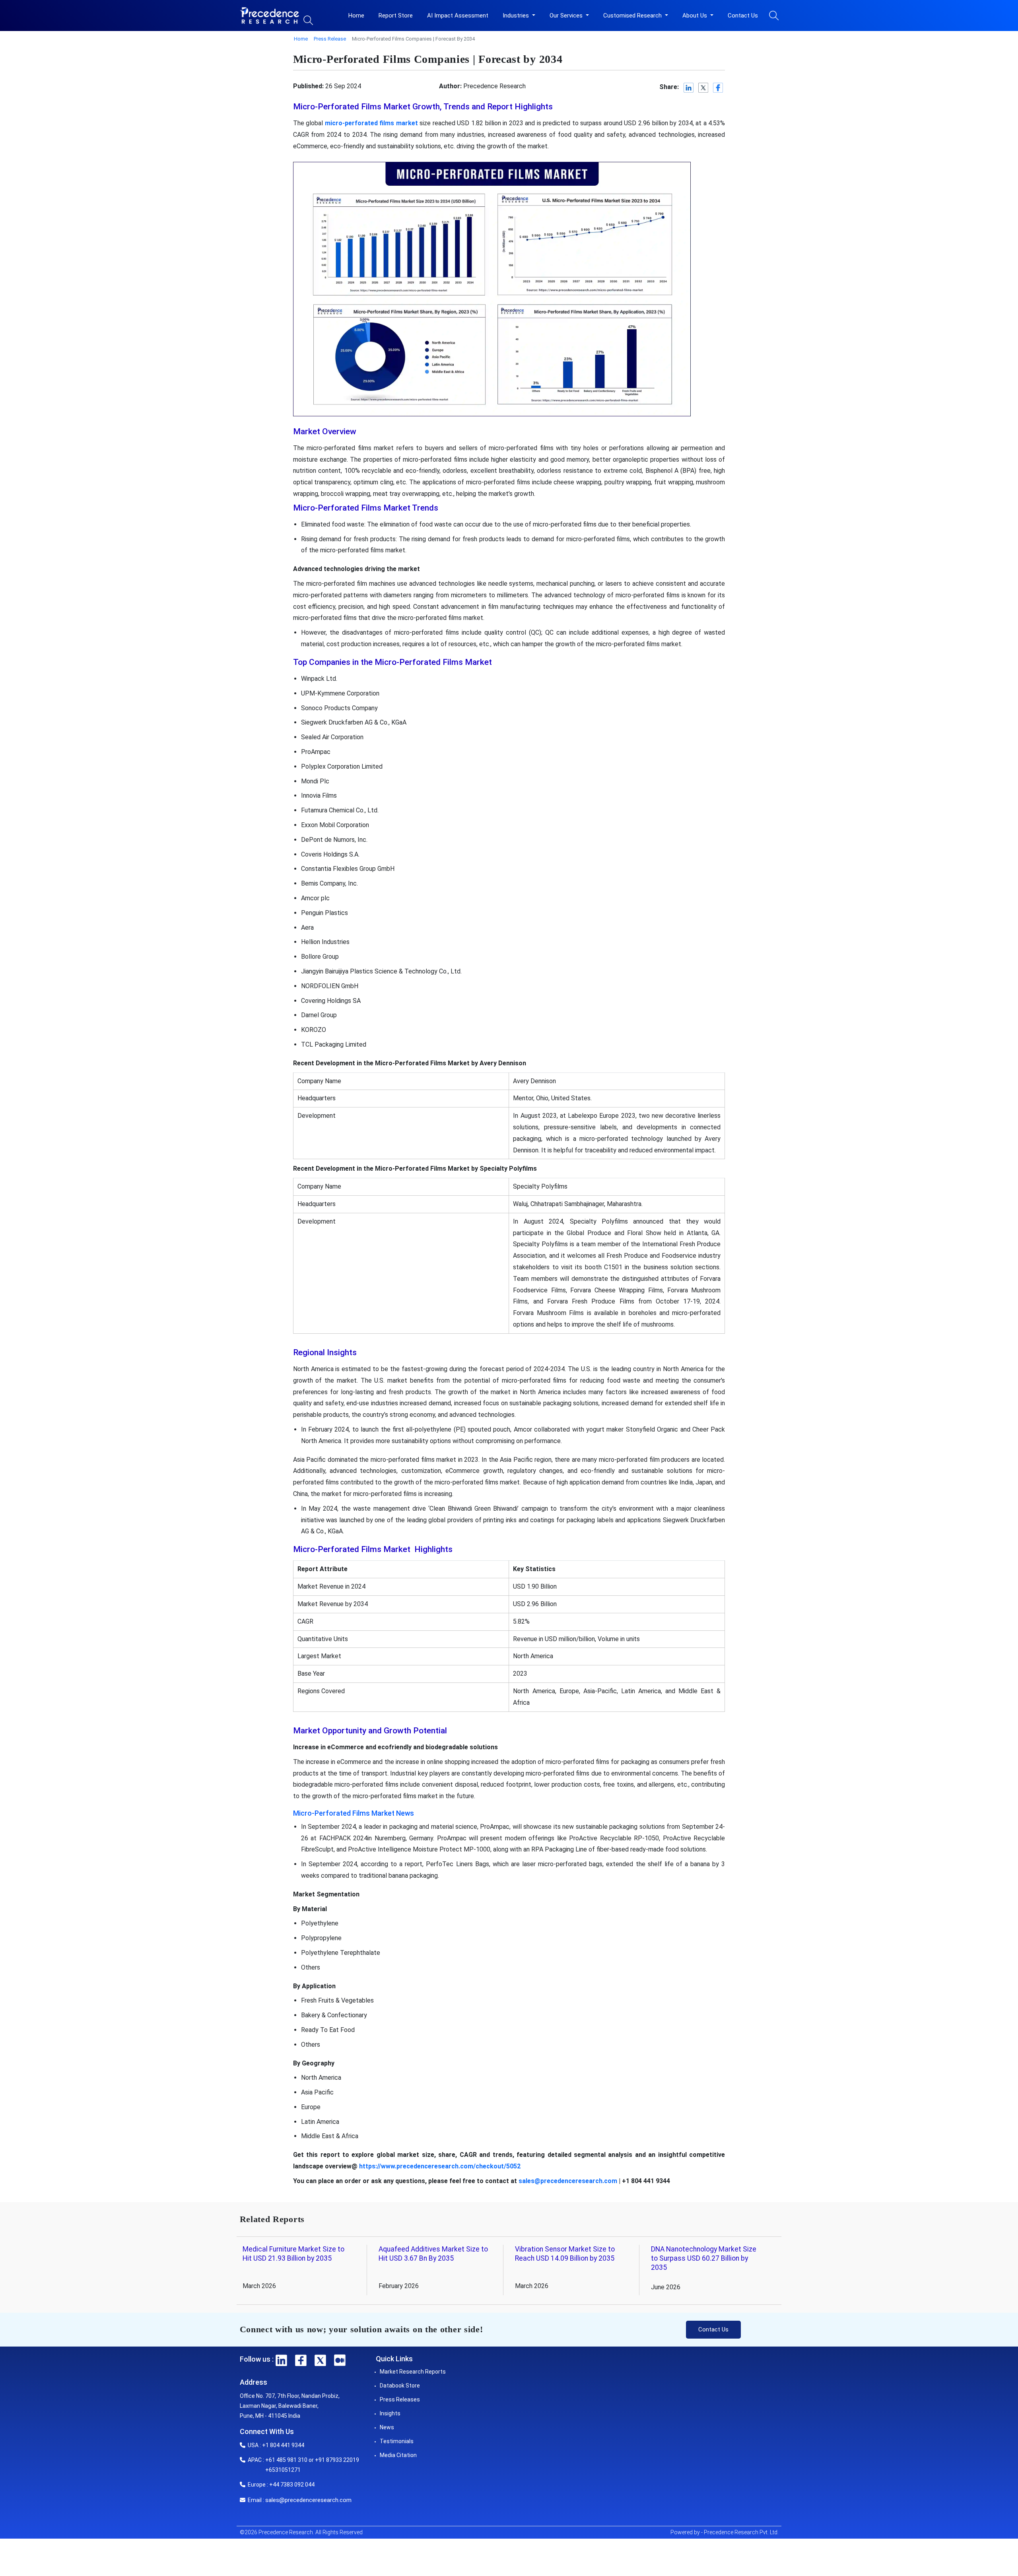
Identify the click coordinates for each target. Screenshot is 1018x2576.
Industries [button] (517, 16)
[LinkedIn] (689, 88)
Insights (390, 2413)
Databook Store (400, 2386)
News (387, 2427)
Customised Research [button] (633, 16)
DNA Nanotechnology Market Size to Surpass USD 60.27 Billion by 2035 (704, 2258)
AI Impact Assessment (458, 16)
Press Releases (400, 2399)
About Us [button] (696, 16)
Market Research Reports (413, 2372)
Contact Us (743, 16)
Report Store (396, 16)
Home (356, 16)
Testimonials (397, 2441)
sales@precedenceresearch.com (568, 2181)
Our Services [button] (567, 16)
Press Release (330, 39)
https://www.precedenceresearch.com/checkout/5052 (440, 2166)
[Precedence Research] (270, 16)
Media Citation (398, 2455)
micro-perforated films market (371, 123)
